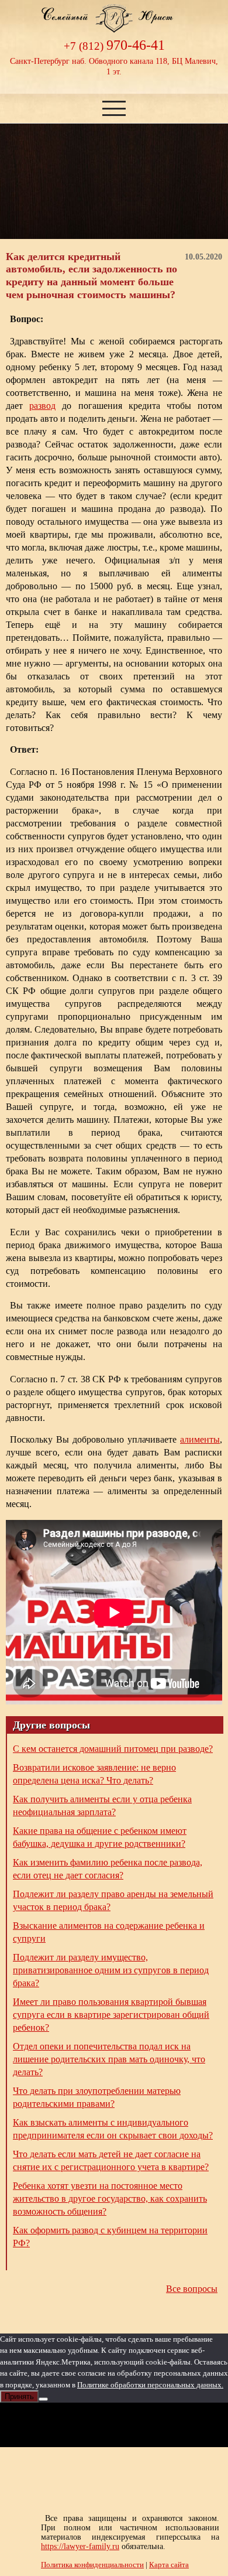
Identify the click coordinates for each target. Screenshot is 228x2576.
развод (42, 406)
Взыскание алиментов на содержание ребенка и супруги (109, 1932)
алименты (200, 1439)
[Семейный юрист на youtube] (71, 2425)
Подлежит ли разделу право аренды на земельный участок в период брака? (113, 1900)
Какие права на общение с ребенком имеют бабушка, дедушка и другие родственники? (100, 1837)
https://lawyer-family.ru (80, 2546)
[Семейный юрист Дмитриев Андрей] (114, 28)
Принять (19, 2396)
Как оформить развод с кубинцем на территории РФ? (110, 2237)
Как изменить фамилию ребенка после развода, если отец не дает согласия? (108, 1869)
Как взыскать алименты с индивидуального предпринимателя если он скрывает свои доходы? (113, 2129)
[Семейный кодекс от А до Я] (157, 2425)
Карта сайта (169, 2565)
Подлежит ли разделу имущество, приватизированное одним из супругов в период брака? (111, 1970)
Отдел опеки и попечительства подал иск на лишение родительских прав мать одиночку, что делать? (109, 2059)
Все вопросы (192, 2289)
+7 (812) (114, 46)
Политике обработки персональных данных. (150, 2385)
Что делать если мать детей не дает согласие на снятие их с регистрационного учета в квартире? (111, 2160)
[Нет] (43, 2399)
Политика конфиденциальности (92, 2565)
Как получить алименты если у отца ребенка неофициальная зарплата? (102, 1805)
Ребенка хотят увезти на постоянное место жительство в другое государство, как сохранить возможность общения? (110, 2199)
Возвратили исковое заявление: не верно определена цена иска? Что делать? (94, 1774)
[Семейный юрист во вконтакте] (114, 2425)
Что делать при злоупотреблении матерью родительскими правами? (97, 2097)
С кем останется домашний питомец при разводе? (113, 1749)
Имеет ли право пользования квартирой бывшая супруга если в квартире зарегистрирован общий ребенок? (111, 2015)
